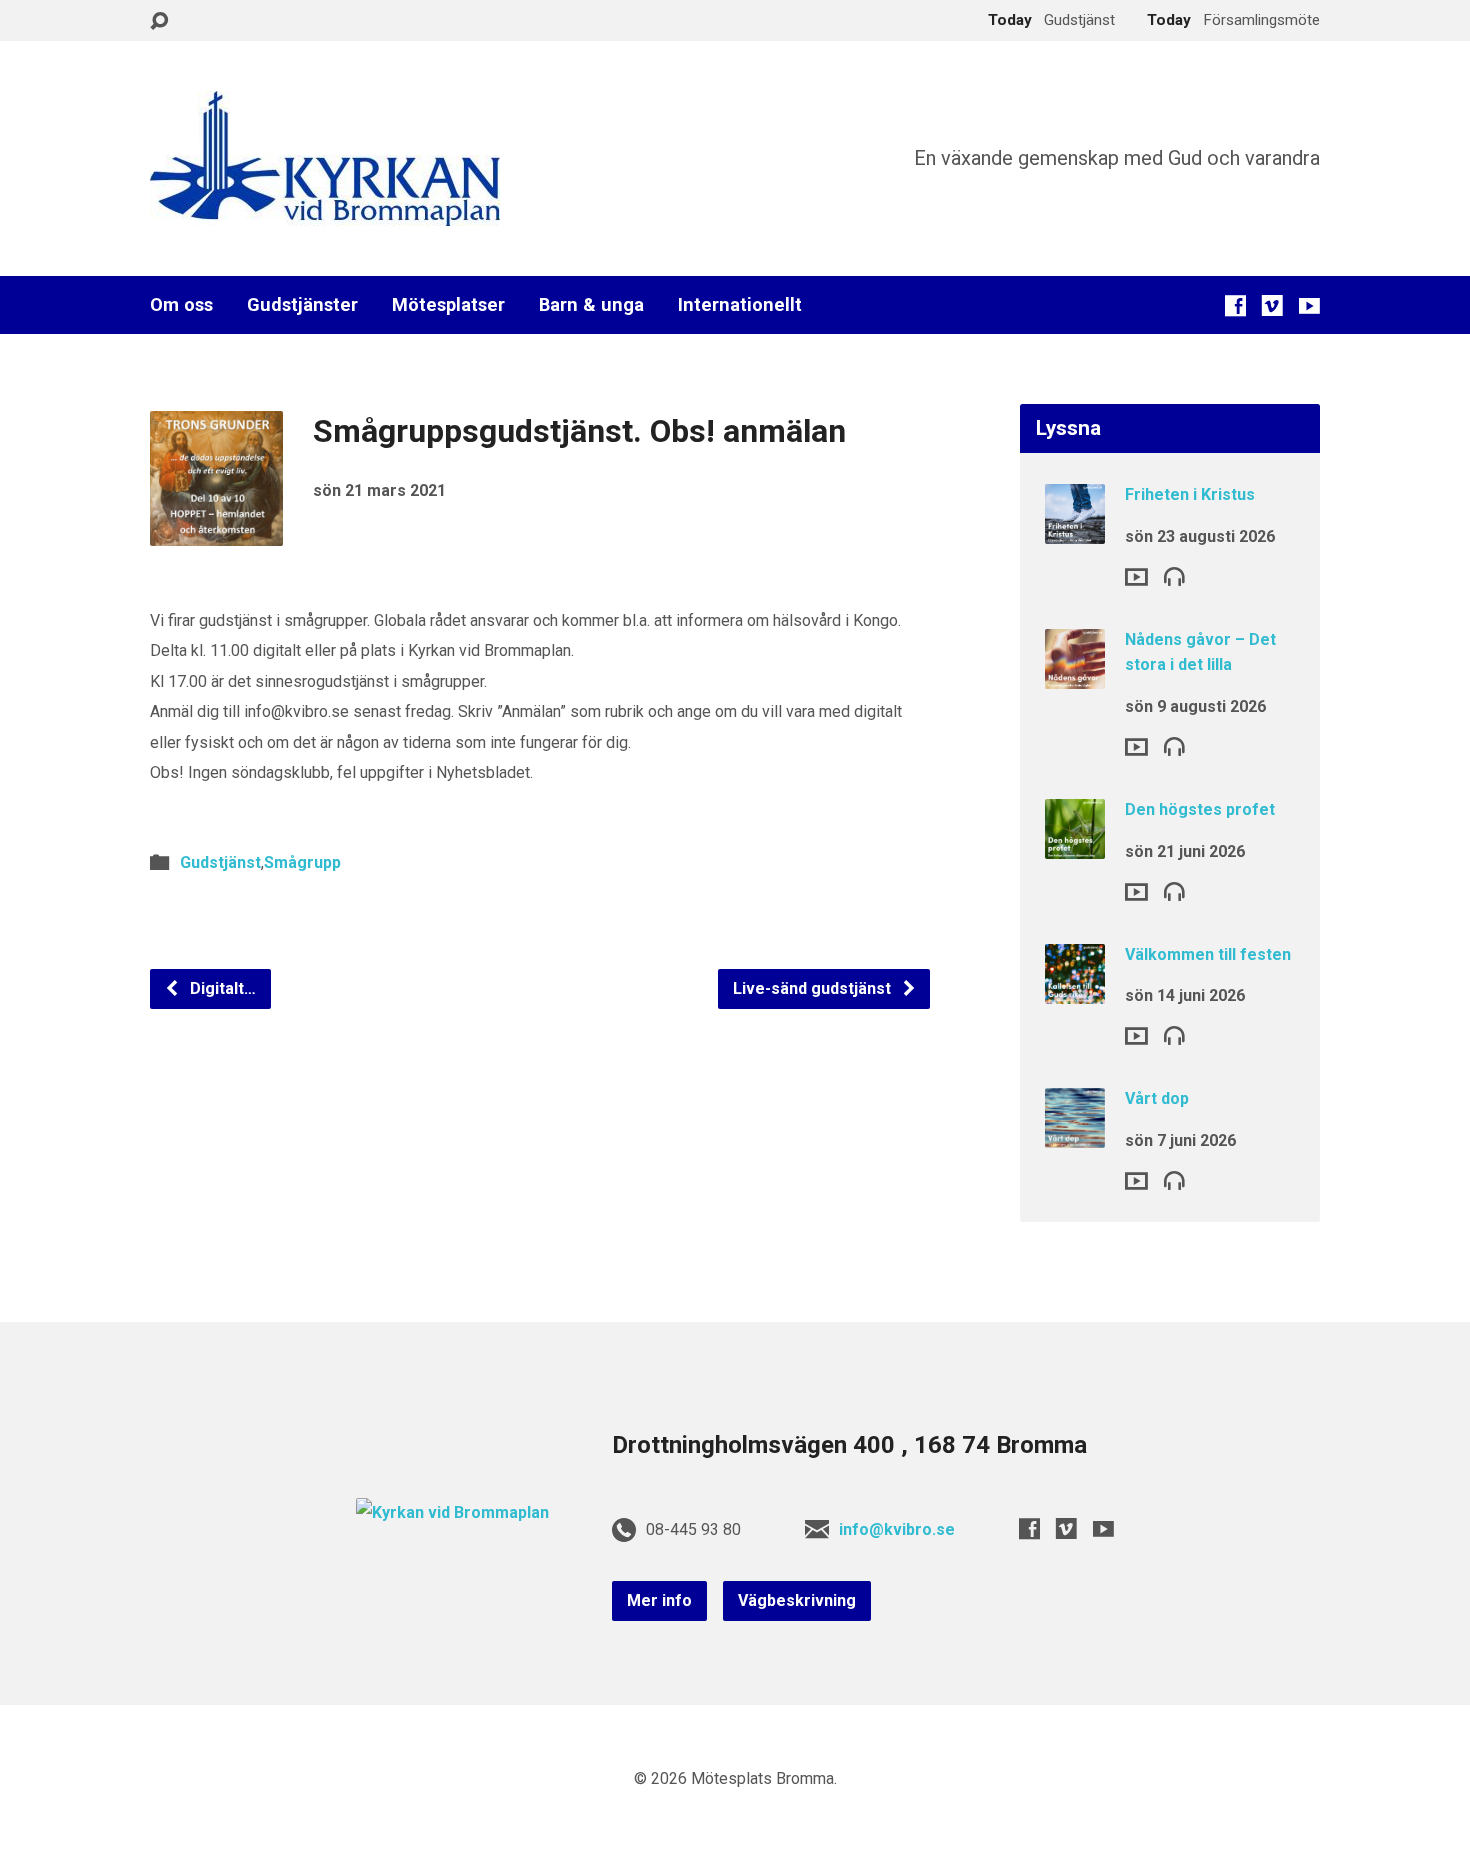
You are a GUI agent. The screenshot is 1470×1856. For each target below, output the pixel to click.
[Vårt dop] (1075, 1134)
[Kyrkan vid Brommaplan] (452, 1512)
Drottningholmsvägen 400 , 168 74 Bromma (849, 1445)
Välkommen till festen (1208, 954)
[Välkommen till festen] (1075, 989)
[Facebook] (1235, 305)
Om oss (181, 305)
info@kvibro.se (897, 1529)
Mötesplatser (448, 305)
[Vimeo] (1272, 305)
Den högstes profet (1200, 809)
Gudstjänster (302, 305)
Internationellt (740, 305)
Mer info (659, 1600)
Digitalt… (221, 988)
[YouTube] (1309, 305)
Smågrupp (302, 862)
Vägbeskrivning (797, 1600)
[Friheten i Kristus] (1075, 530)
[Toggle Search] (159, 21)
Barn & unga (591, 305)
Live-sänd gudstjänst (814, 988)
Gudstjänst (220, 862)
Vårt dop (1157, 1098)
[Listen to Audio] (1174, 575)
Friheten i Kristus (1190, 494)
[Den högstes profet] (1075, 845)
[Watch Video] (1136, 577)
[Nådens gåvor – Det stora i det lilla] (1075, 675)
